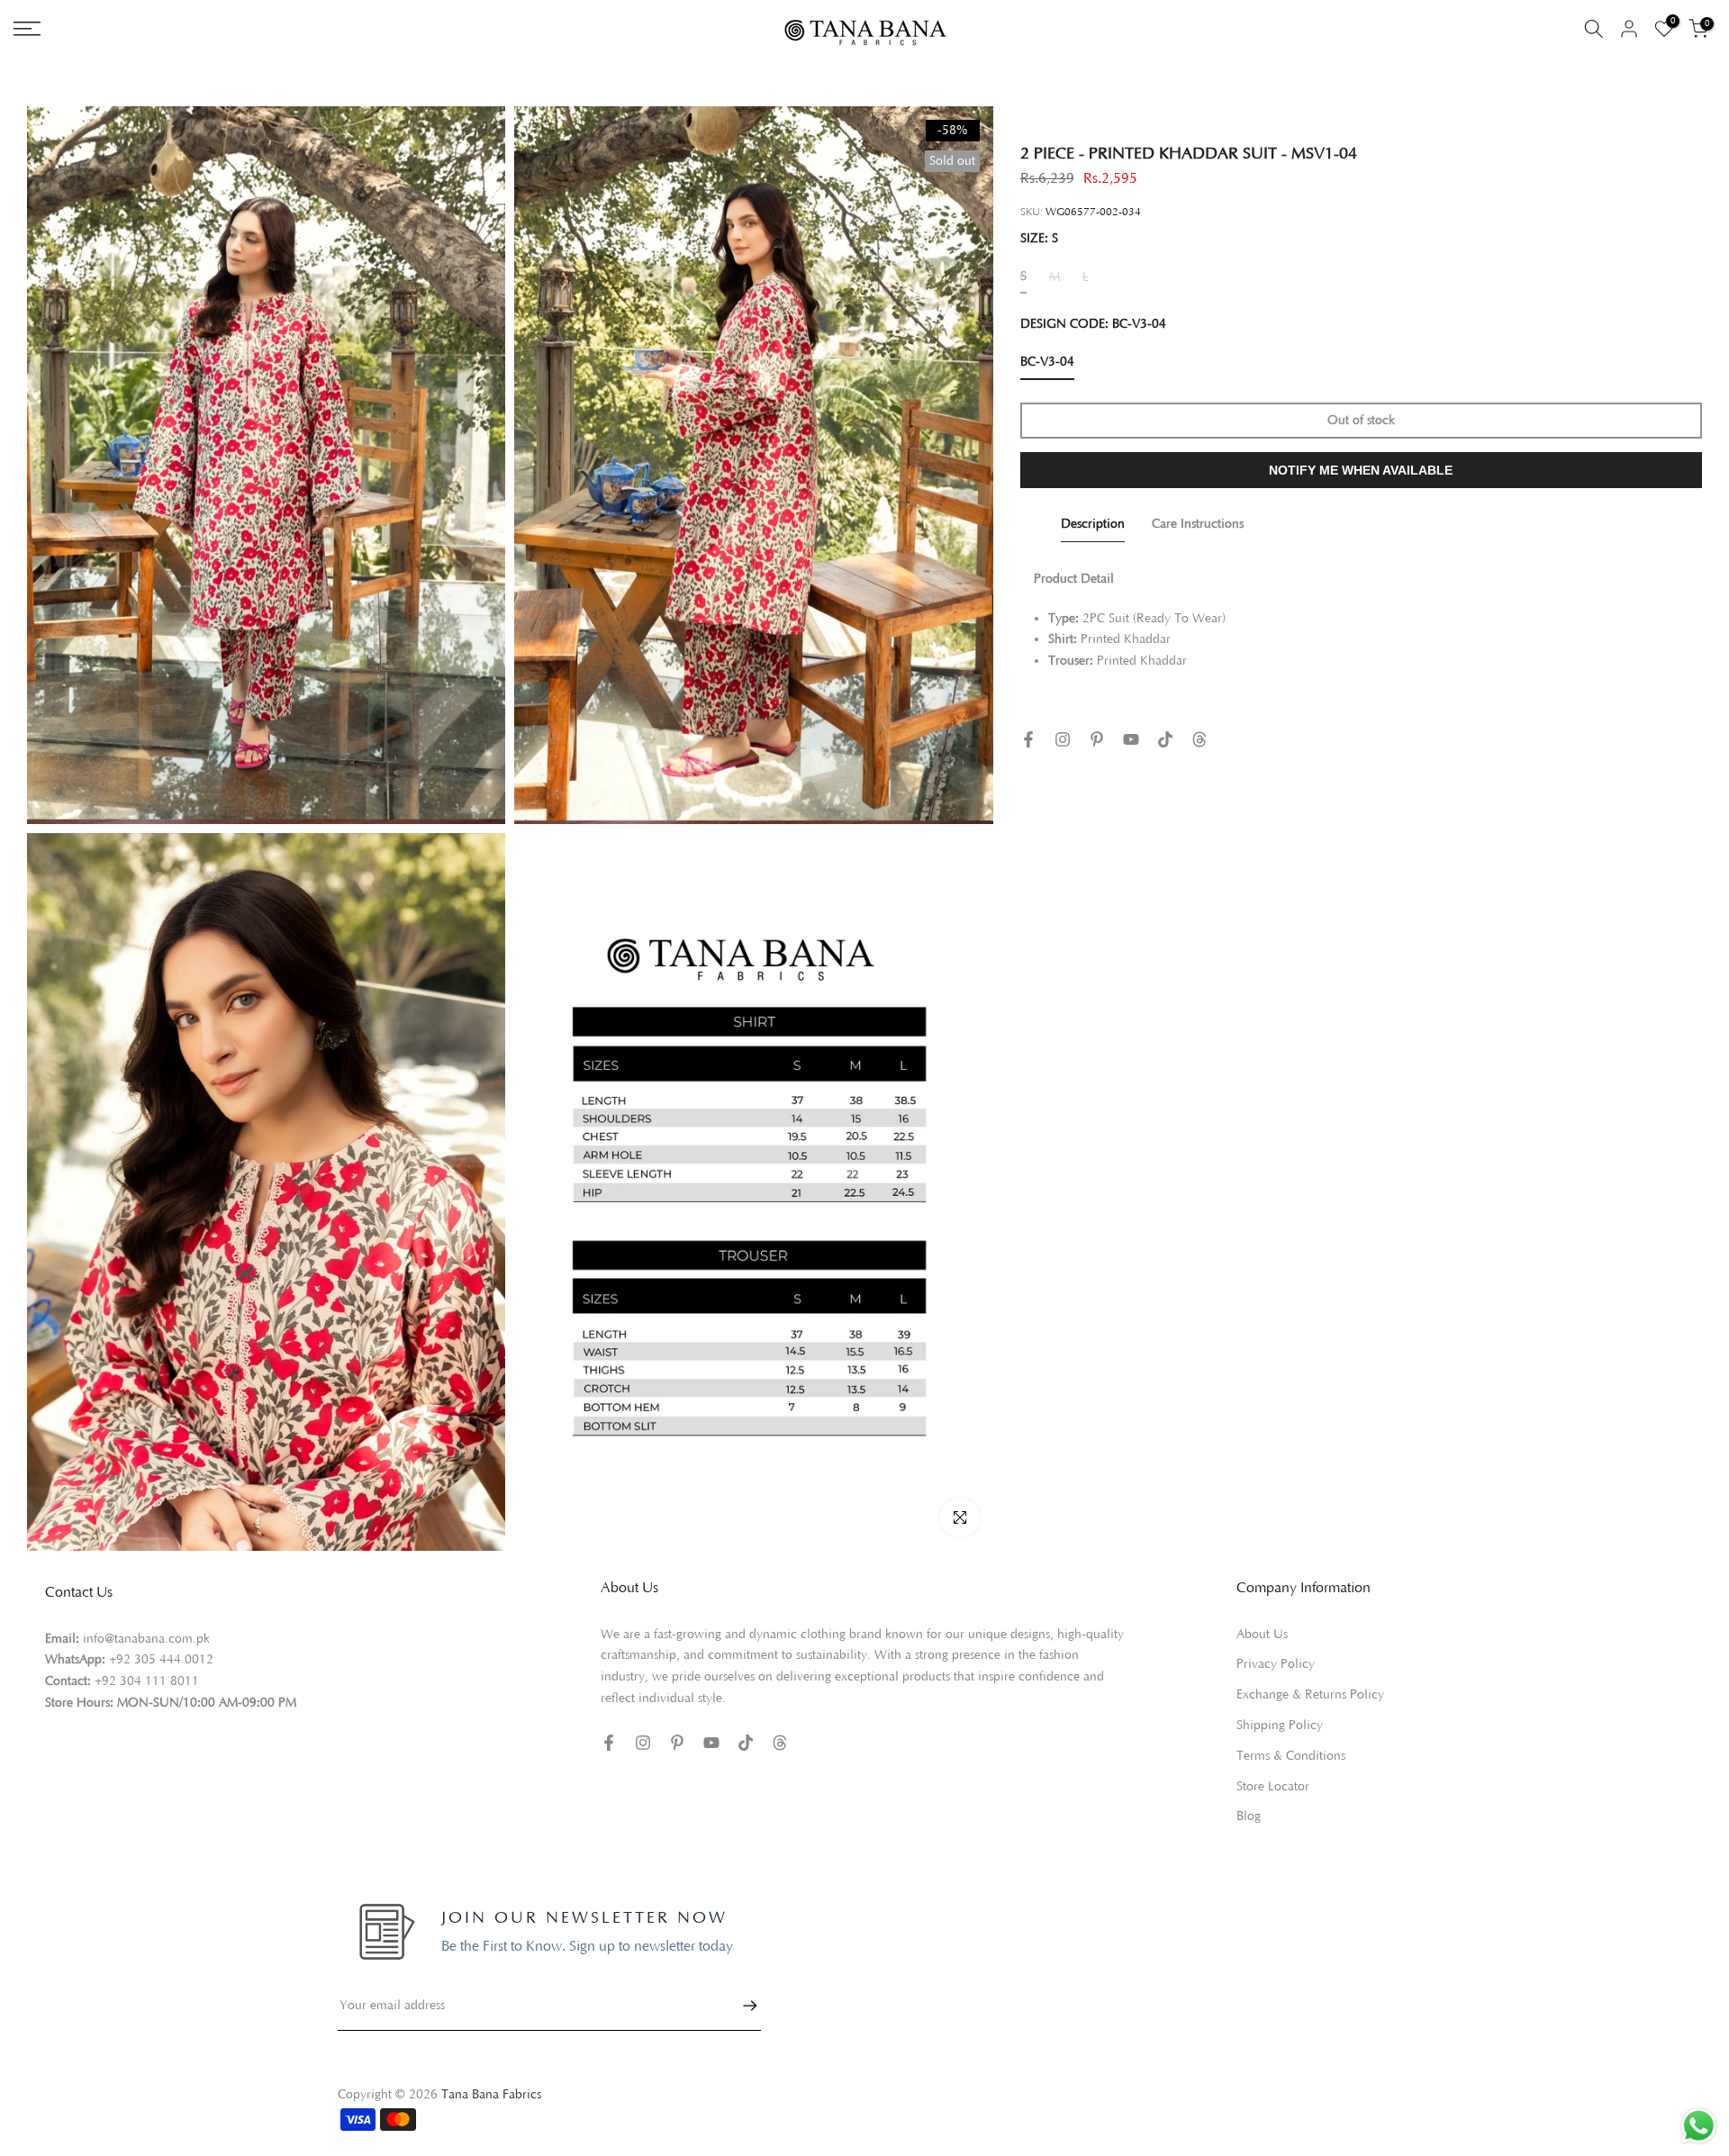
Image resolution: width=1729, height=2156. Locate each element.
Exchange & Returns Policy (1310, 1695)
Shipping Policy (1280, 1726)
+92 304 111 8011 (147, 1681)
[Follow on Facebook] (1028, 739)
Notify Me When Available (1361, 470)
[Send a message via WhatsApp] (1699, 2126)
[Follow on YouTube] (1131, 739)
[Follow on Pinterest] (1097, 739)
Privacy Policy (1276, 1664)
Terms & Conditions (1291, 1756)
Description (1093, 523)
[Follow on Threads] (1199, 739)
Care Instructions (1198, 523)
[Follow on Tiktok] (1165, 739)
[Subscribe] (741, 2006)
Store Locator (1273, 1787)
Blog (1249, 1816)
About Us (1262, 1635)
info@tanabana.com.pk (146, 1639)
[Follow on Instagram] (1063, 739)
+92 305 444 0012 (161, 1660)
